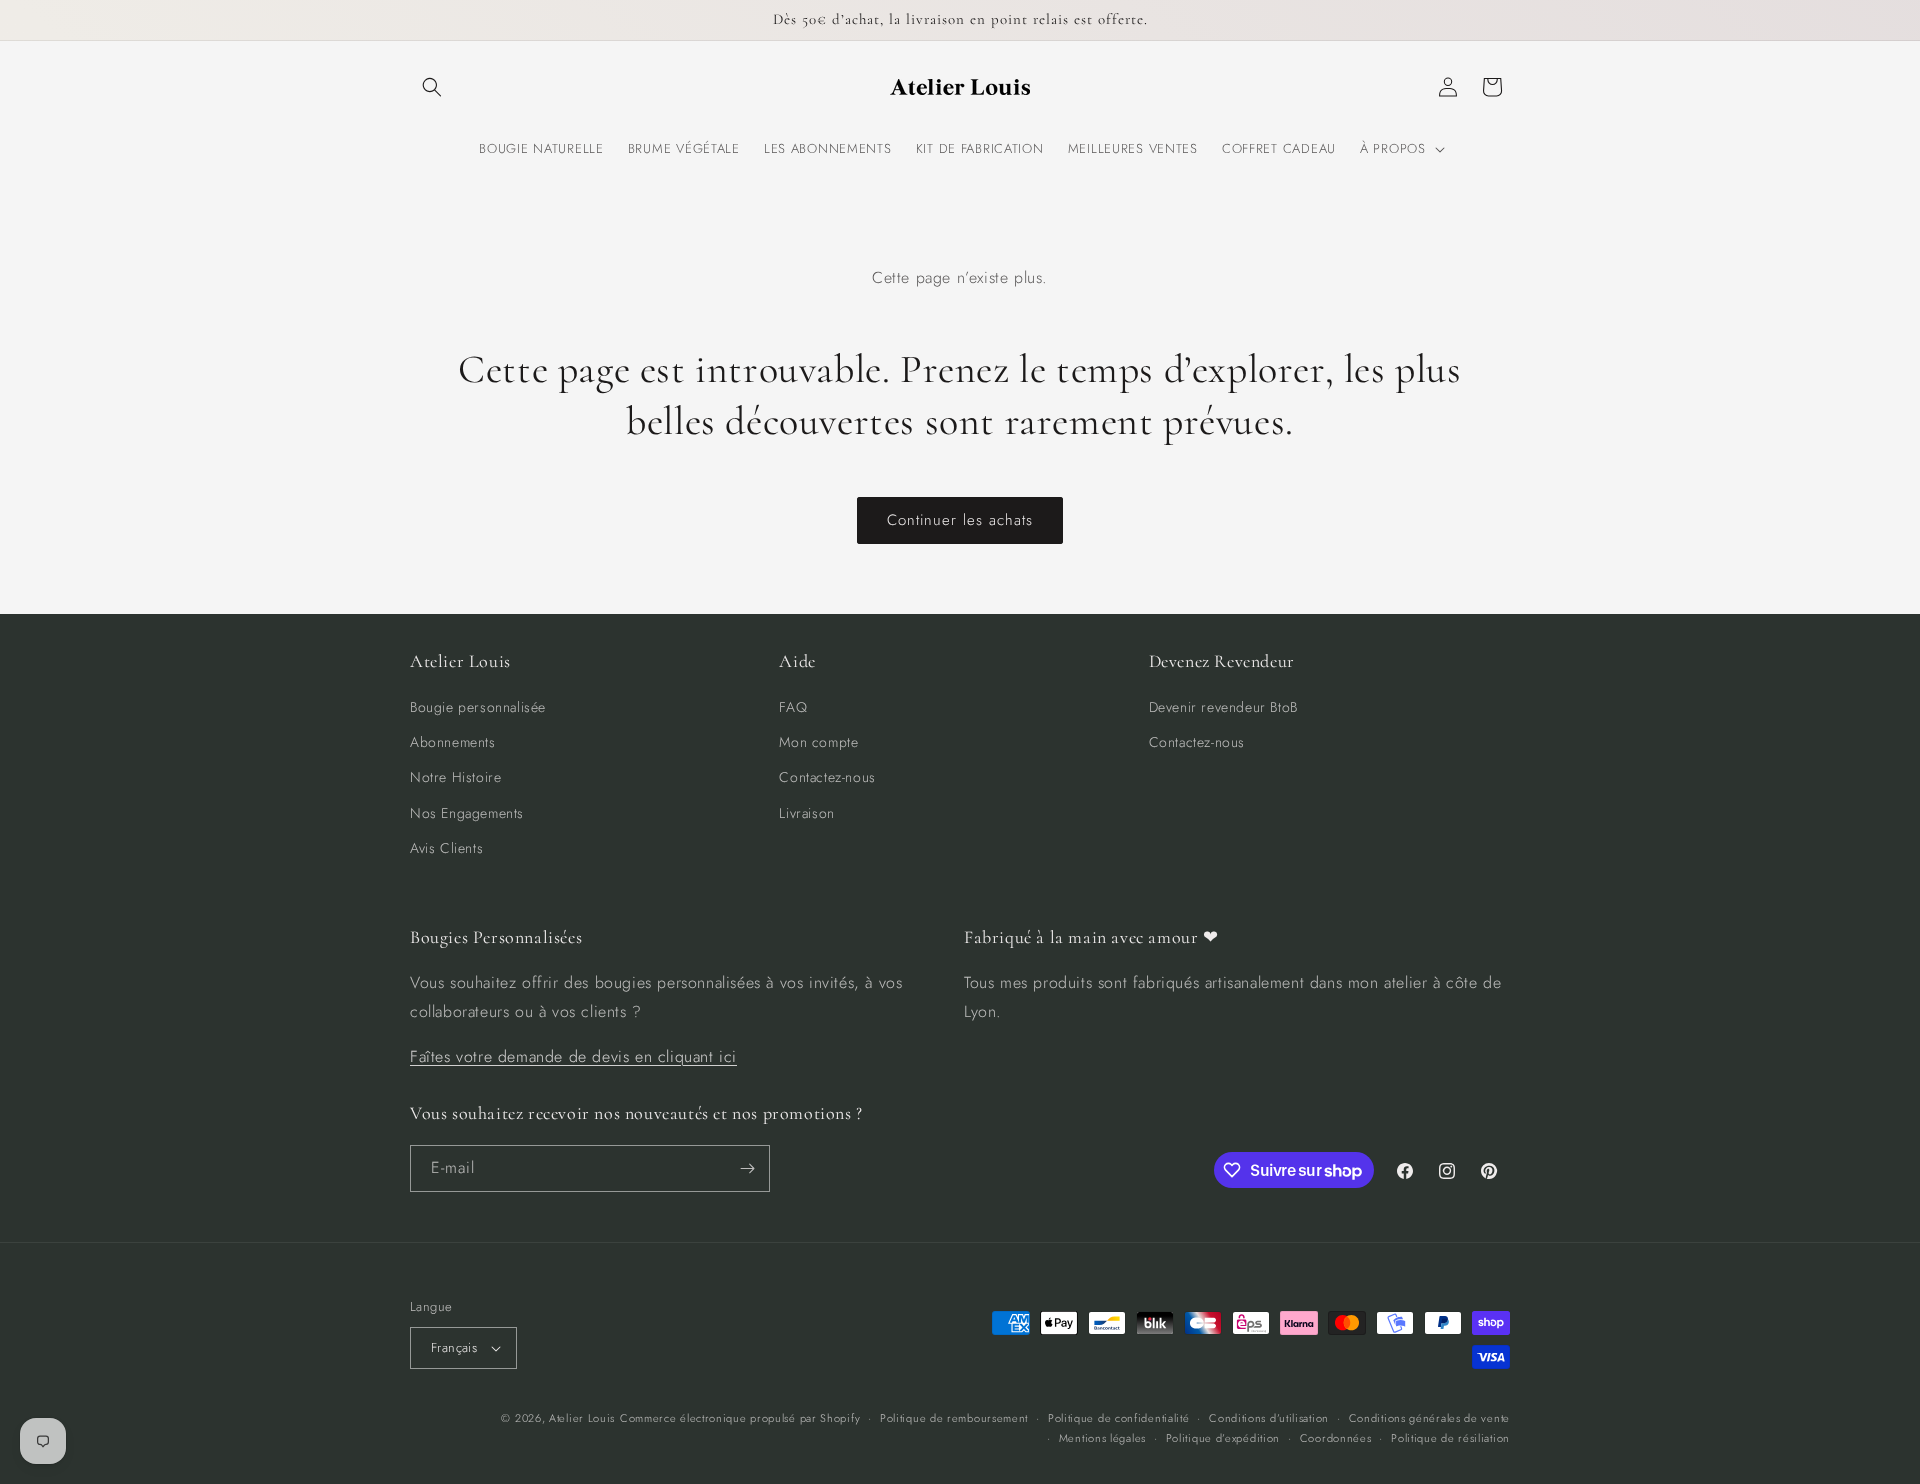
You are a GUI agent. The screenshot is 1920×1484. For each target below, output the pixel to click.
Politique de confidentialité (1119, 1418)
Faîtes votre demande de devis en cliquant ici (573, 1056)
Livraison (806, 813)
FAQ (793, 707)
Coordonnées (1336, 1438)
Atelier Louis (582, 1418)
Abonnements (453, 742)
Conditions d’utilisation (1269, 1418)
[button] (432, 87)
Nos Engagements (467, 813)
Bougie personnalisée (478, 707)
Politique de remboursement (954, 1418)
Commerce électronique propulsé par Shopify (740, 1418)
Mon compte (818, 742)
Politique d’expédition (1223, 1438)
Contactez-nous (827, 777)
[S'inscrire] (747, 1168)
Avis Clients (446, 848)
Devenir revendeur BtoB (1223, 707)
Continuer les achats (960, 520)
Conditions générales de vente (1429, 1418)
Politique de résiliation (1450, 1438)
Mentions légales (1102, 1438)
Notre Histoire (455, 777)
